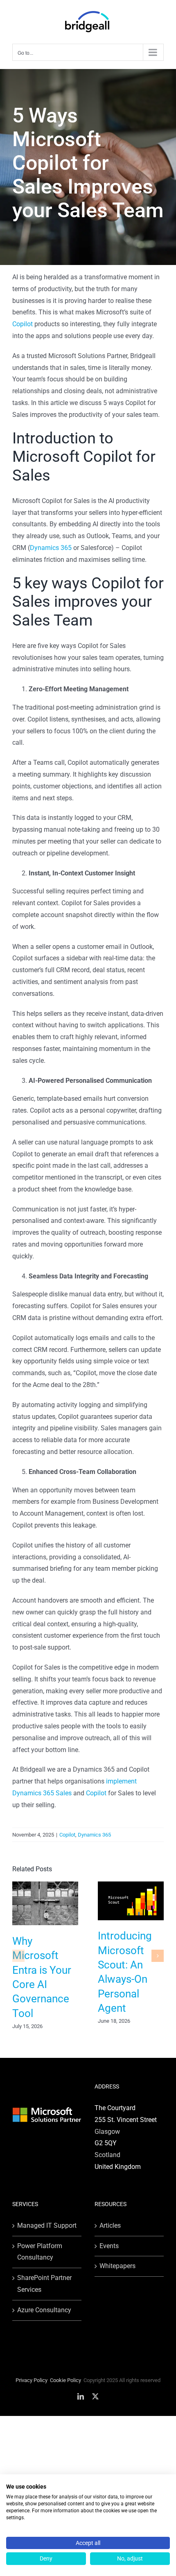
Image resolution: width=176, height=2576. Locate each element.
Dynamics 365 (51, 548)
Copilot (23, 324)
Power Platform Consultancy (40, 2252)
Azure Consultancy (44, 2310)
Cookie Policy (65, 2380)
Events (109, 2246)
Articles (110, 2225)
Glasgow (107, 2132)
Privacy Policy (32, 2380)
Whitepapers (117, 2266)
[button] (18, 1956)
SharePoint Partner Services (44, 2284)
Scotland (107, 2155)
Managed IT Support (47, 2225)
